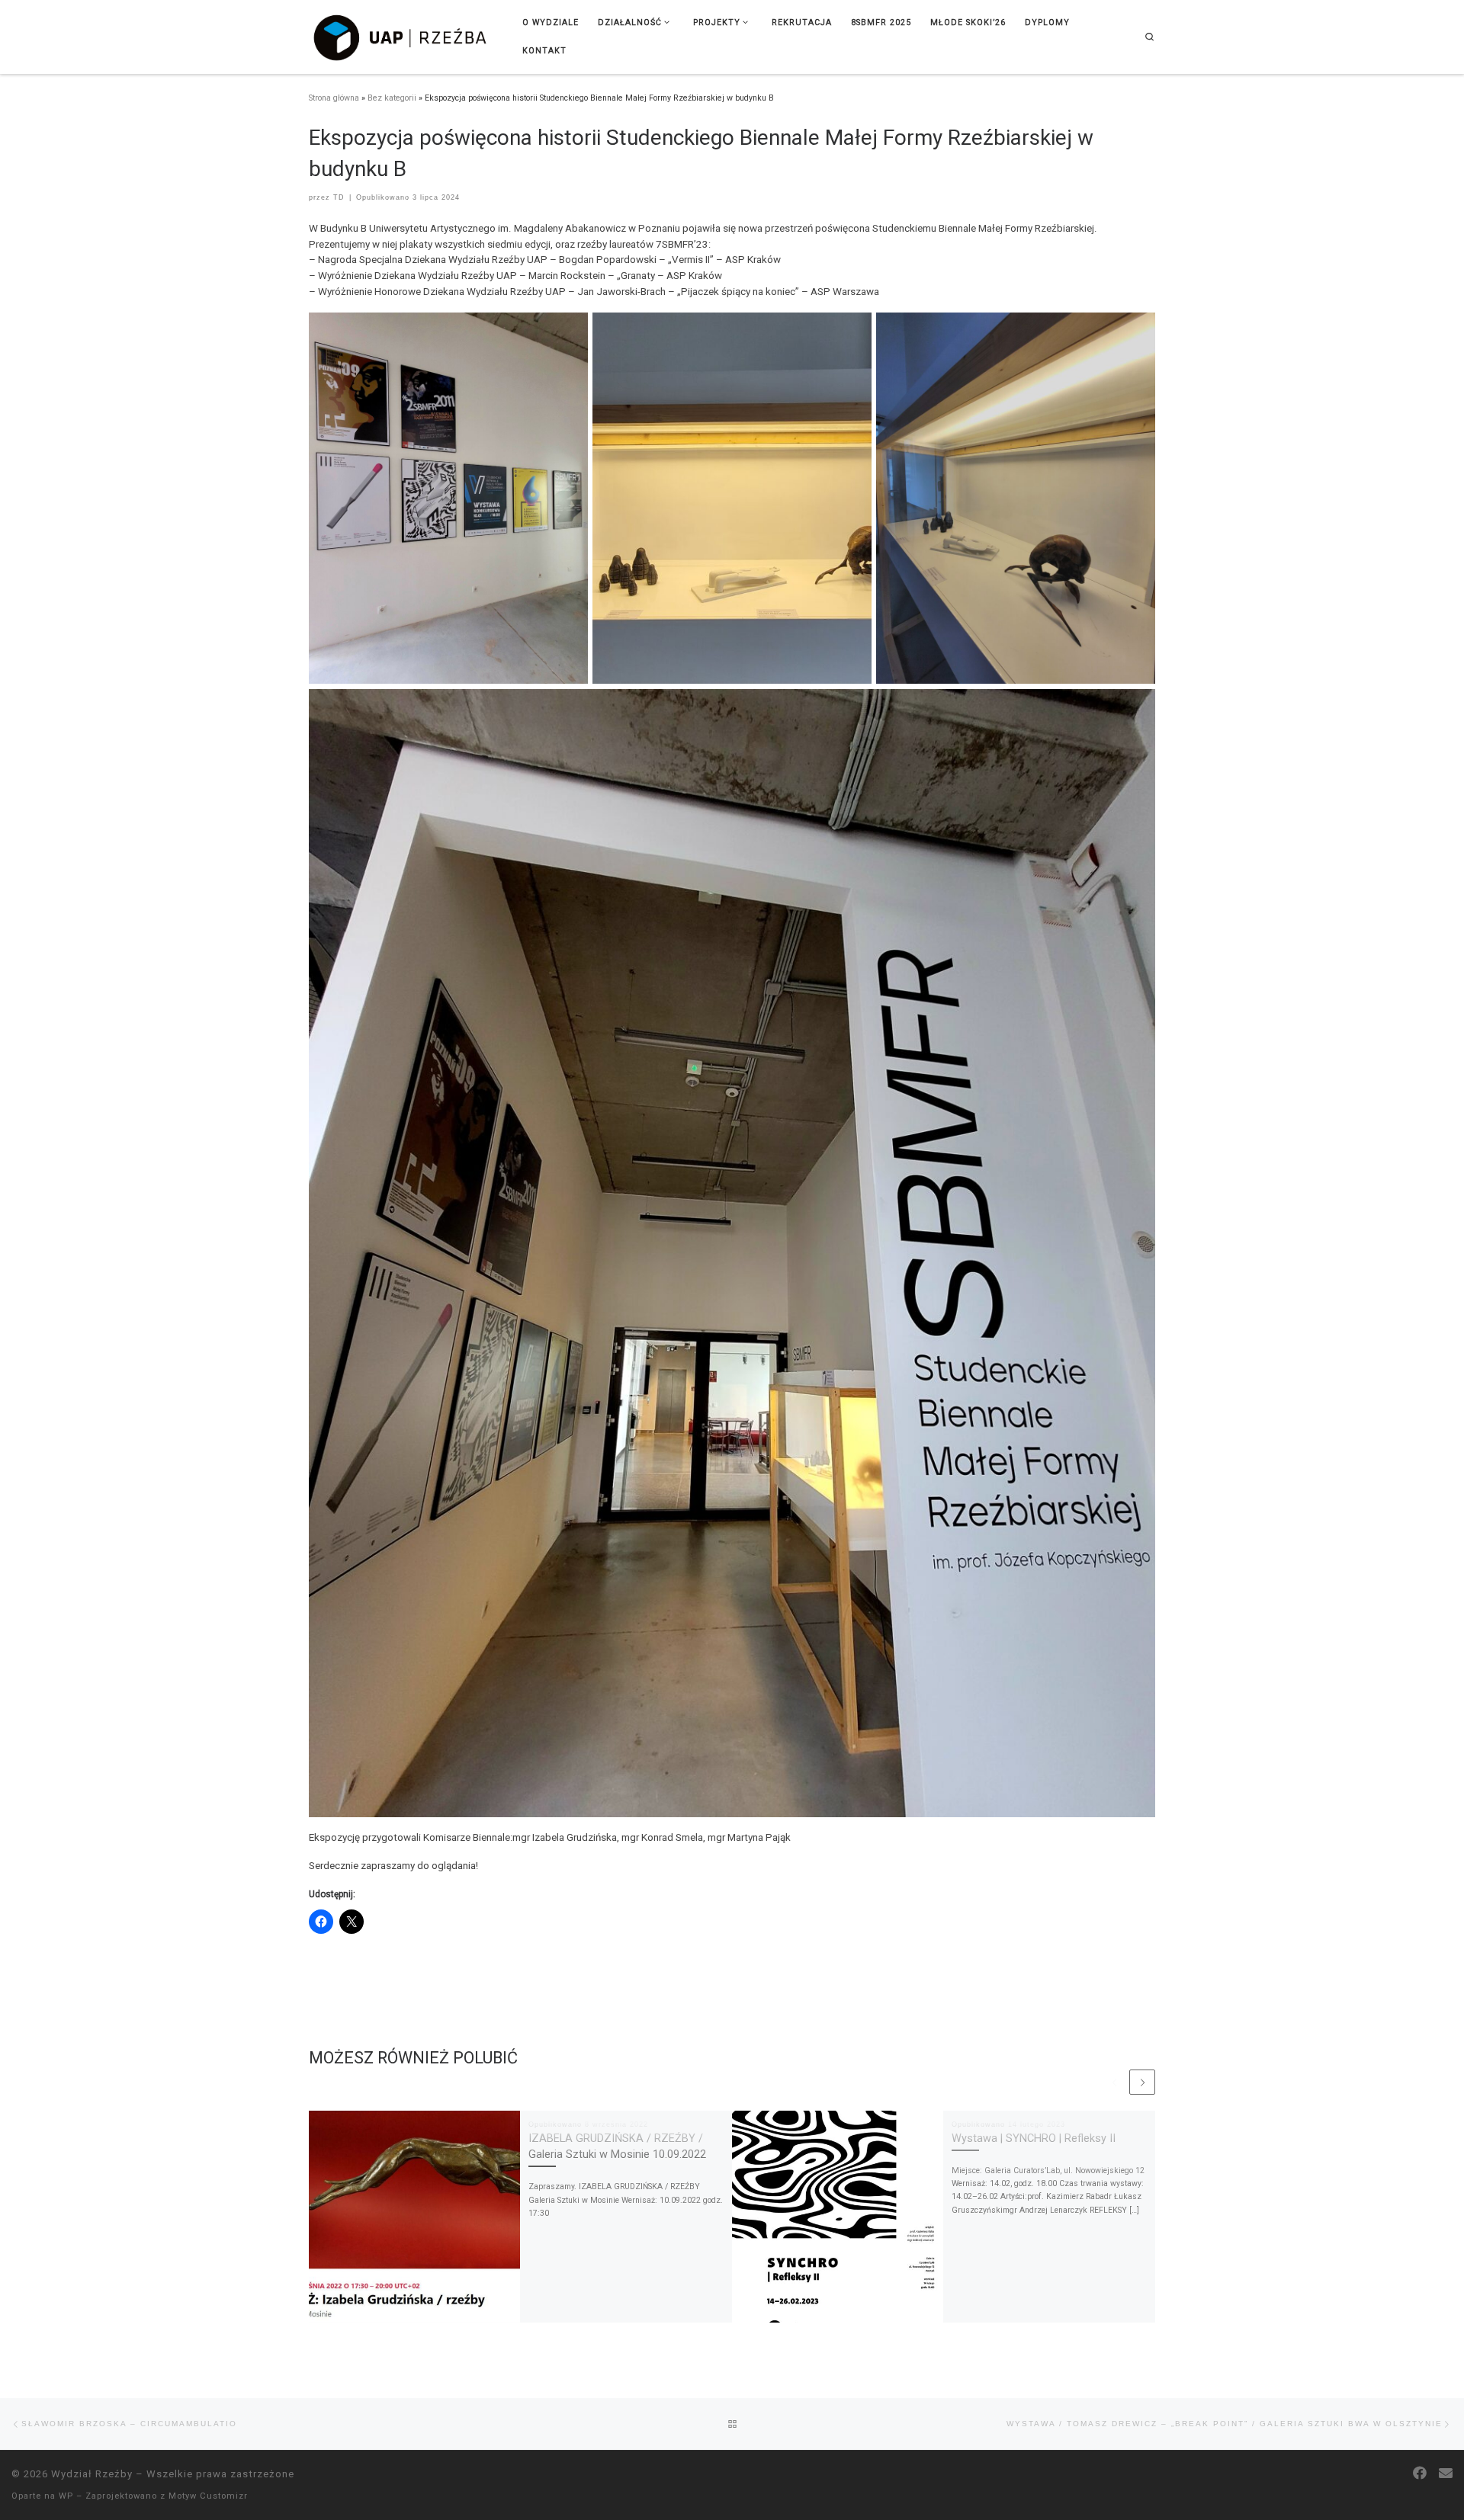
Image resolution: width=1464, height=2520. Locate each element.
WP (66, 2496)
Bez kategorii (392, 98)
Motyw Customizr (208, 2496)
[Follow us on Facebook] (1420, 2474)
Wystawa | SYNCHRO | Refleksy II (1034, 2138)
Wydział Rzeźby (92, 2474)
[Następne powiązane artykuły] (1142, 2082)
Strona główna (334, 98)
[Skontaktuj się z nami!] (1446, 2474)
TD (339, 197)
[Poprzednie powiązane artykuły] (1115, 2082)
